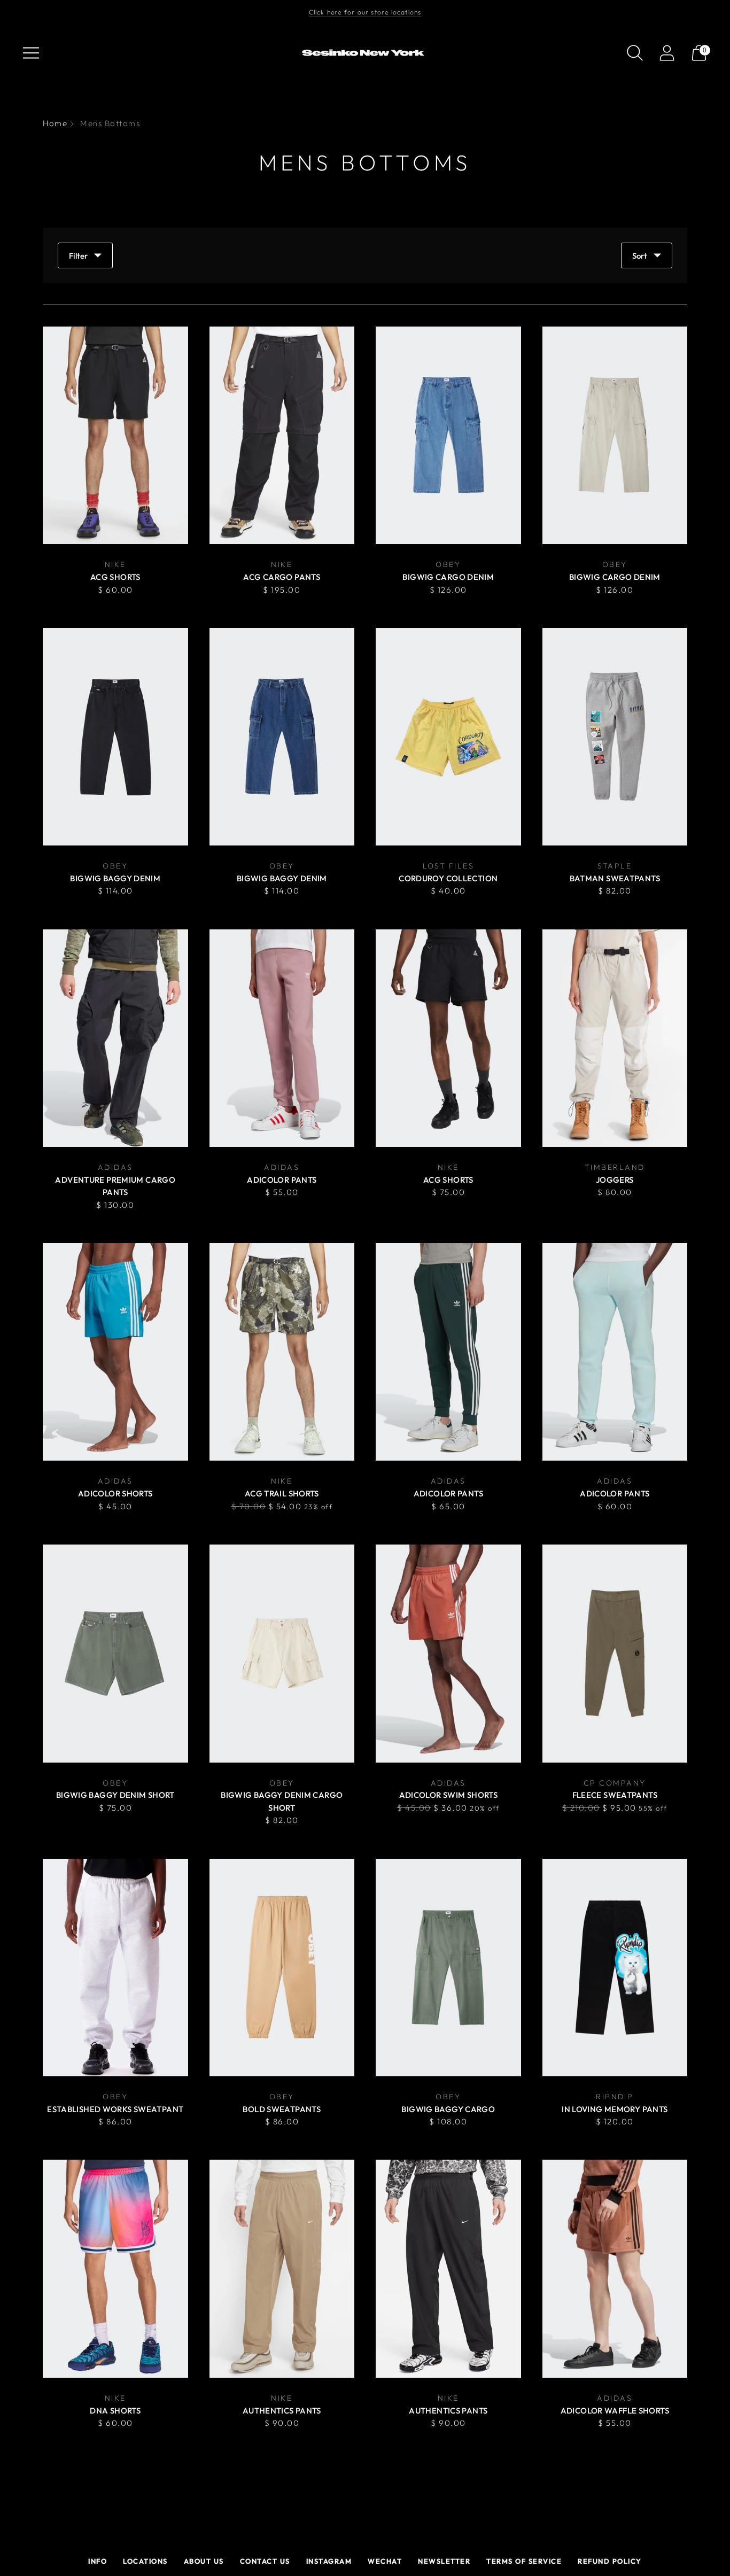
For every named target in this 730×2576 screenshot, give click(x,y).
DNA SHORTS (115, 2411)
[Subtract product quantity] (385, 591)
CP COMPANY (615, 1783)
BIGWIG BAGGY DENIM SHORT (115, 1795)
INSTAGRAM (329, 2561)
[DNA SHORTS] (115, 2268)
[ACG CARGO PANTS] (282, 435)
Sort (640, 256)
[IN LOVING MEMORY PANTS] (615, 1968)
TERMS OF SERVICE (524, 2561)
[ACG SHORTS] (115, 435)
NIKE (115, 564)
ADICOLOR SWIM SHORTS (449, 1795)
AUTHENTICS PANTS (282, 2411)
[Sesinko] (365, 53)
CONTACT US (265, 2561)
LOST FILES (449, 866)
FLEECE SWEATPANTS (615, 1795)
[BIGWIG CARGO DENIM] (448, 435)
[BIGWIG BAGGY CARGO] (448, 1968)
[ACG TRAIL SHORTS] (282, 1352)
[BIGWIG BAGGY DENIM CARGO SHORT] (282, 1653)
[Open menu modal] (31, 53)
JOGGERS (615, 1180)
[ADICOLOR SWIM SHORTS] (448, 1653)
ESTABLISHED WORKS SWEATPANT (115, 2109)
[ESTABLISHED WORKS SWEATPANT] (115, 1968)
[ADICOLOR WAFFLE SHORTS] (615, 2268)
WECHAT (385, 2561)
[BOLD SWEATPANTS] (282, 1968)
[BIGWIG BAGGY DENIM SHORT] (115, 1653)
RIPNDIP (615, 2097)
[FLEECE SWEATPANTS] (615, 1653)
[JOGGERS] (615, 1038)
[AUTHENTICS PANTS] (282, 2268)
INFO (98, 2561)
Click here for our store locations (365, 12)
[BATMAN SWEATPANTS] (615, 737)
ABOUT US (204, 2561)
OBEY (448, 564)
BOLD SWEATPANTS (282, 2109)
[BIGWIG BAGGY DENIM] (115, 737)
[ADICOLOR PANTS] (282, 1038)
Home (55, 123)
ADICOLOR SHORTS (115, 1493)
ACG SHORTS (115, 577)
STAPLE (615, 866)
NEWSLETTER (444, 2561)
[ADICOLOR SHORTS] (115, 1352)
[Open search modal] (635, 53)
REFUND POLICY (610, 2561)
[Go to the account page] (667, 53)
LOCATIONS (145, 2561)
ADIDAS (115, 1167)
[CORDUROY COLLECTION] (448, 737)
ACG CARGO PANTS (282, 577)
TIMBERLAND (615, 1167)
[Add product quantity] (418, 591)
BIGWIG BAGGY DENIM (115, 878)
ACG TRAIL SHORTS (282, 1493)
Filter (78, 256)
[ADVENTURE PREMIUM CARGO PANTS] (115, 1038)
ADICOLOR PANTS (282, 1180)
